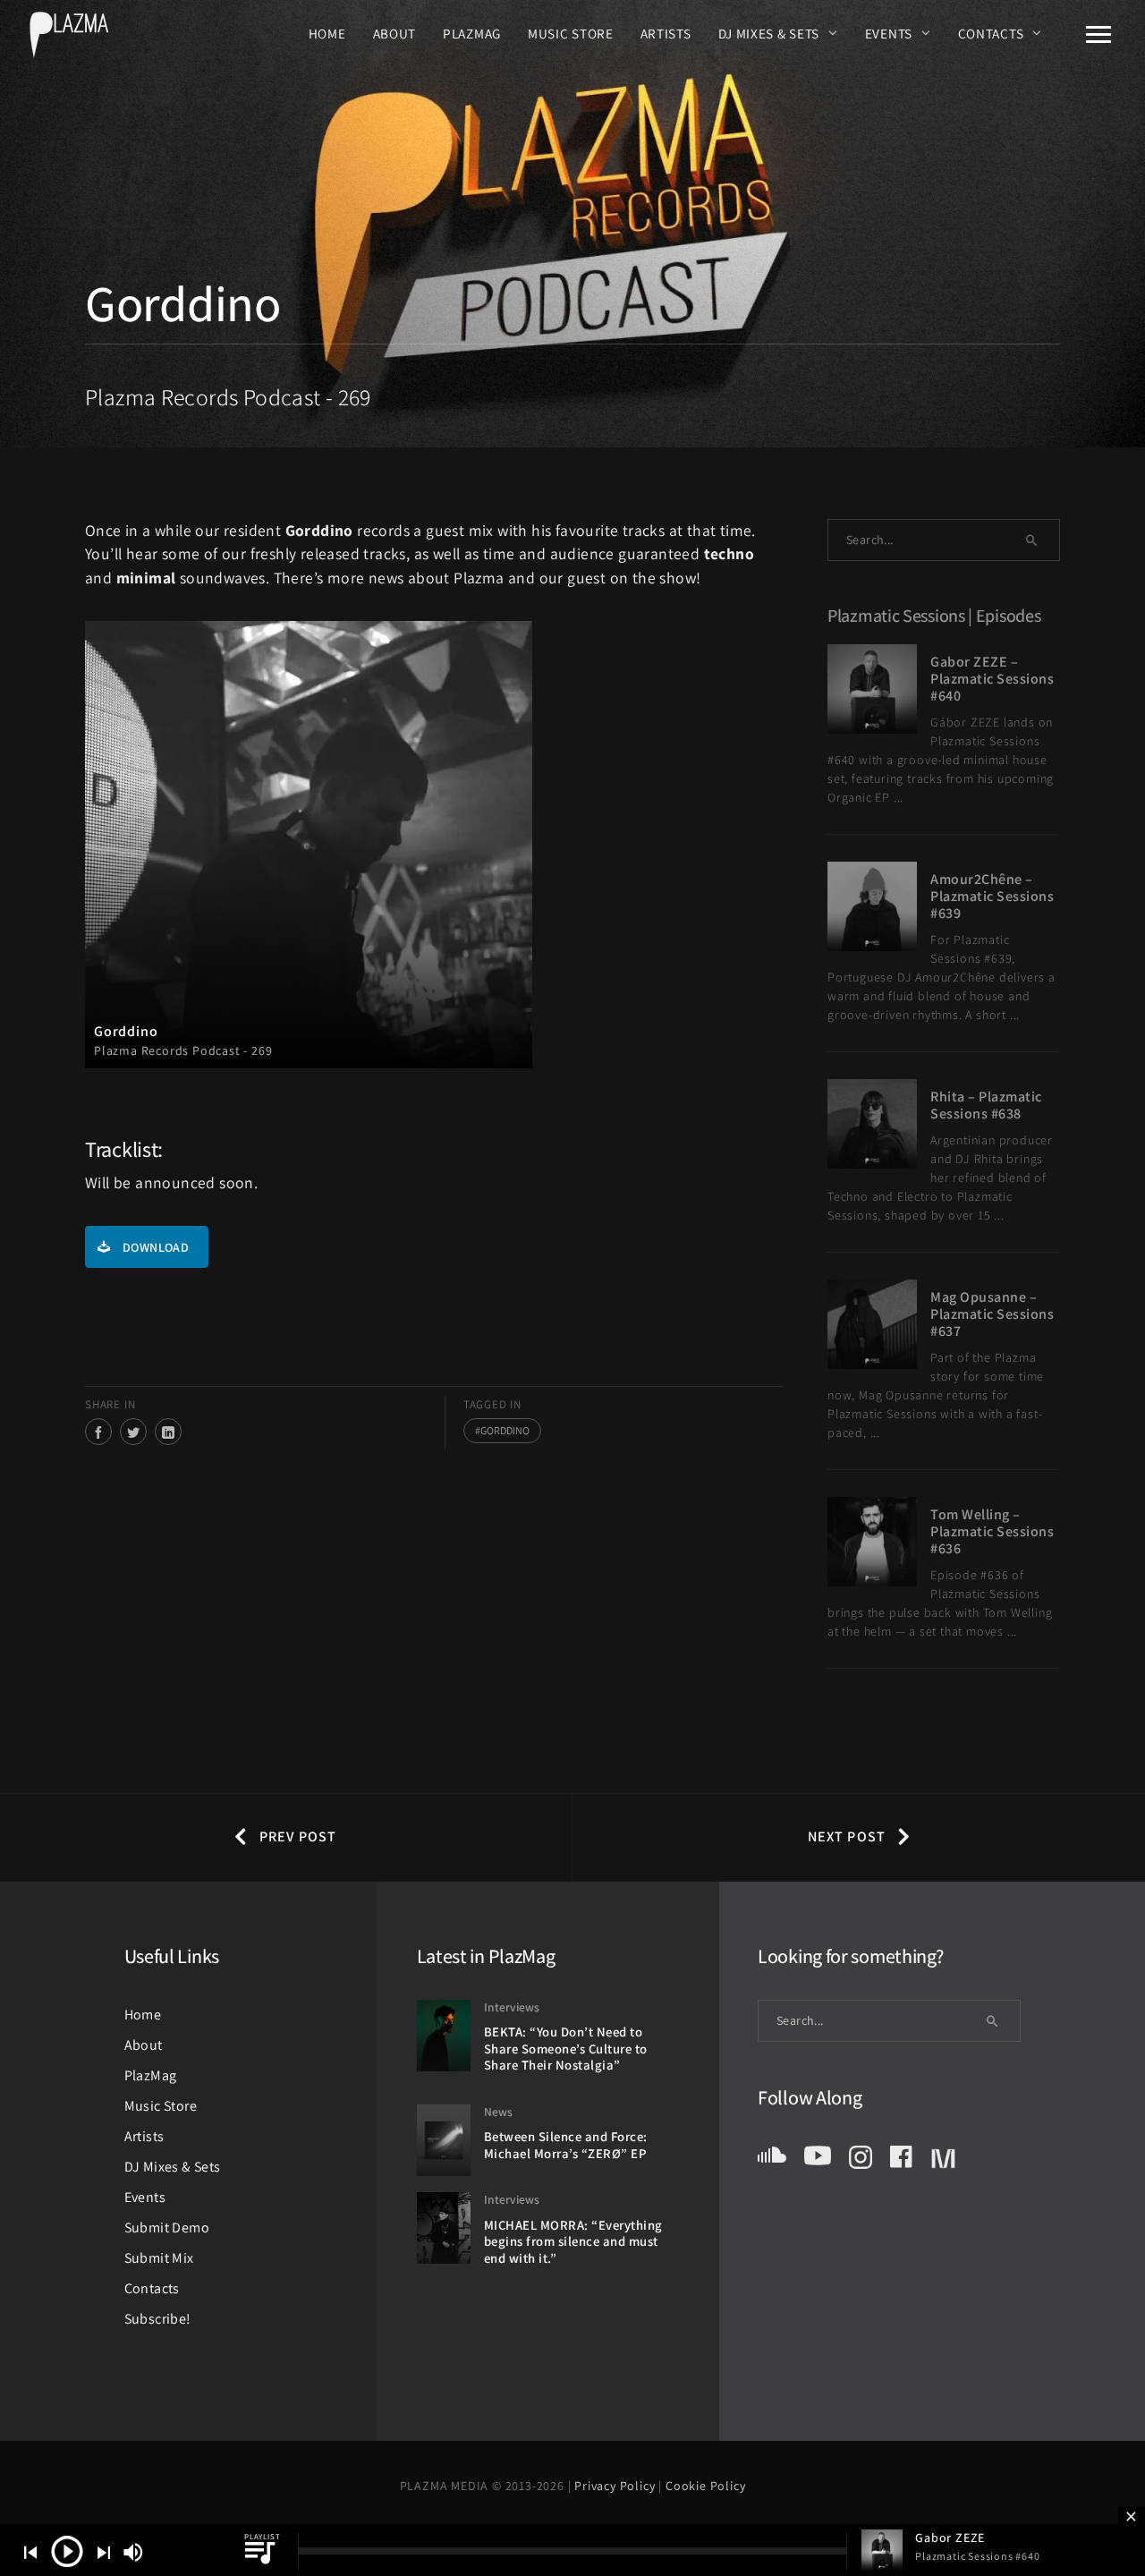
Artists (666, 33)
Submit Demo (167, 2227)
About (395, 33)
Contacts (991, 33)
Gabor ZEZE (950, 2538)
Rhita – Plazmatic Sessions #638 (986, 1105)
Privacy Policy (616, 2486)
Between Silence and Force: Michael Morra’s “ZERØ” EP (566, 2145)
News (498, 2112)
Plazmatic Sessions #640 (977, 2556)
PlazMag (472, 33)
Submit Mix (159, 2258)
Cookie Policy (705, 2486)
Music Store (571, 33)
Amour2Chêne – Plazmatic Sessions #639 (992, 896)
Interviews (512, 2007)
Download (156, 1247)
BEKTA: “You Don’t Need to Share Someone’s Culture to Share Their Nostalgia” (566, 2048)
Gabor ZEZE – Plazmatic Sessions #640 (992, 679)
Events (889, 33)
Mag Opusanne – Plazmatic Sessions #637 (992, 1314)
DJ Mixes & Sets (769, 33)
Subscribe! (158, 2319)
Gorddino (505, 1430)
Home (327, 33)
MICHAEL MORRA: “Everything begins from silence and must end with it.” (573, 2241)
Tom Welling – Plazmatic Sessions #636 (992, 1531)
